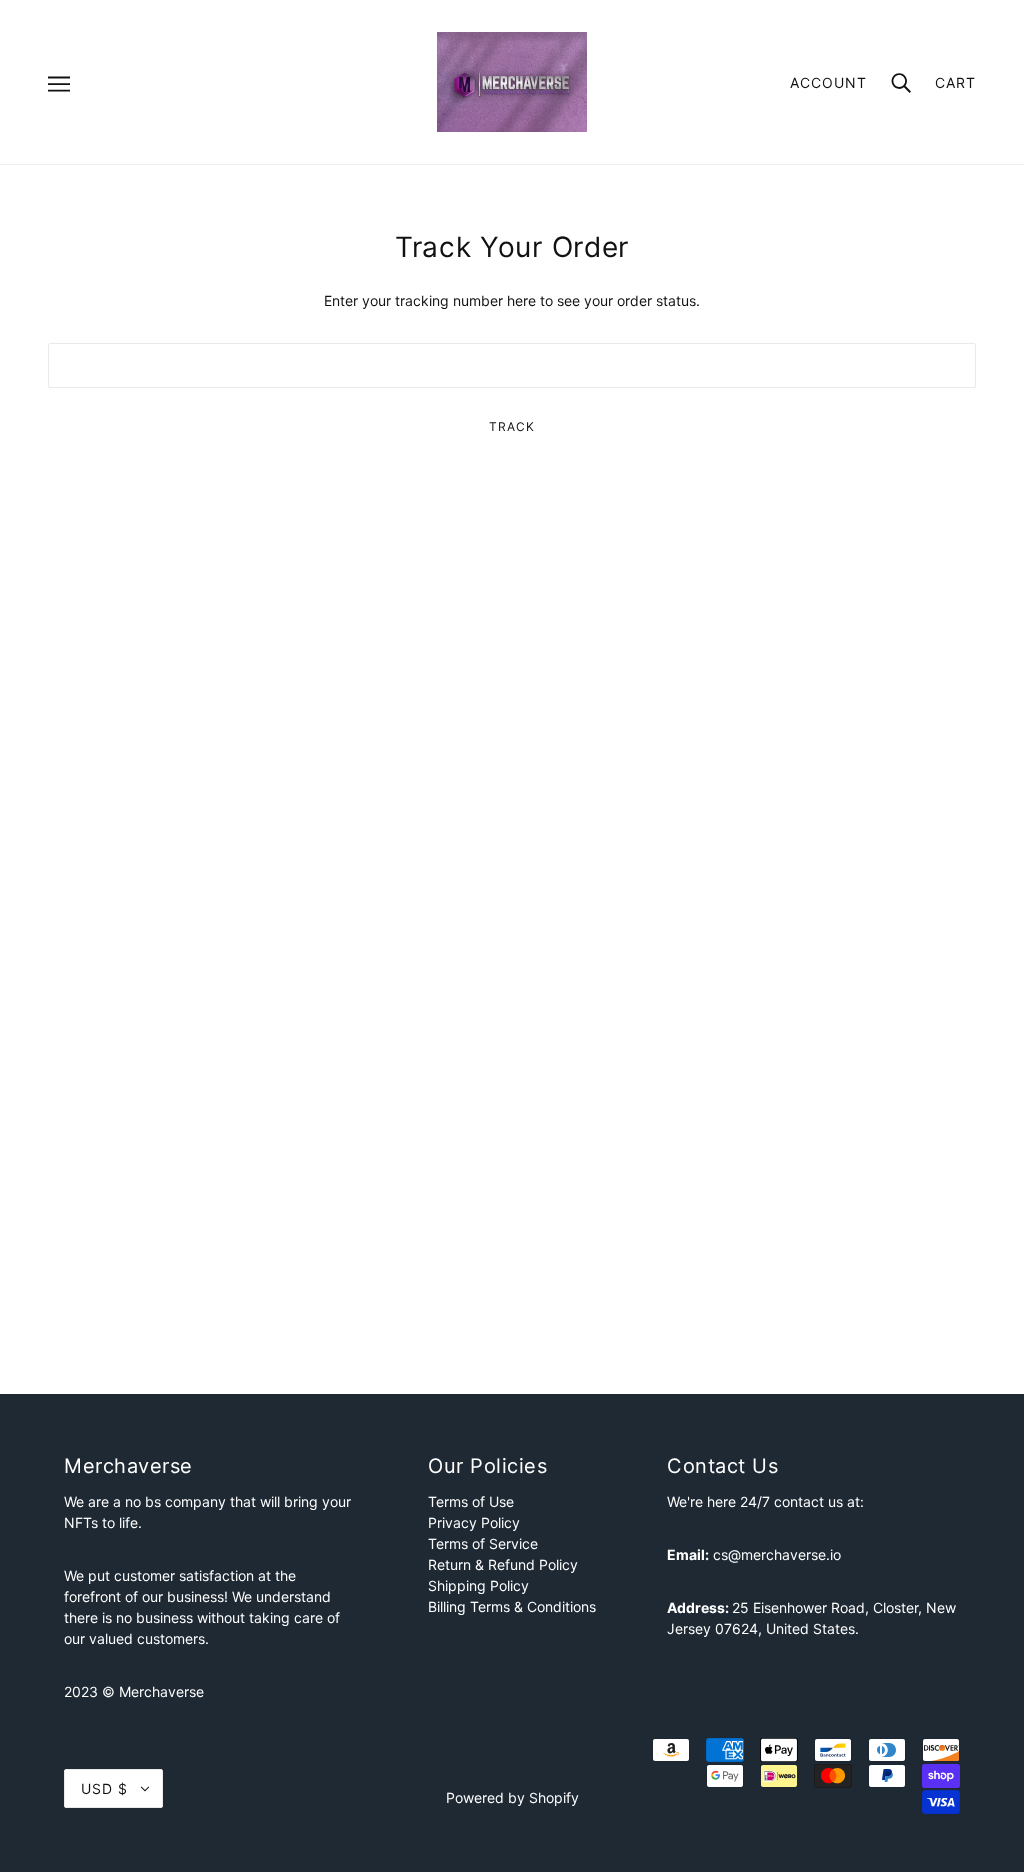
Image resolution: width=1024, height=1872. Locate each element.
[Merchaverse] (512, 80)
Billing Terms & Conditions (512, 1606)
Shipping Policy (478, 1585)
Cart (955, 82)
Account (828, 82)
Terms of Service (483, 1543)
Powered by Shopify (512, 1797)
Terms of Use (471, 1501)
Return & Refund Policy (503, 1564)
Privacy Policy (474, 1522)
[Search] (901, 81)
